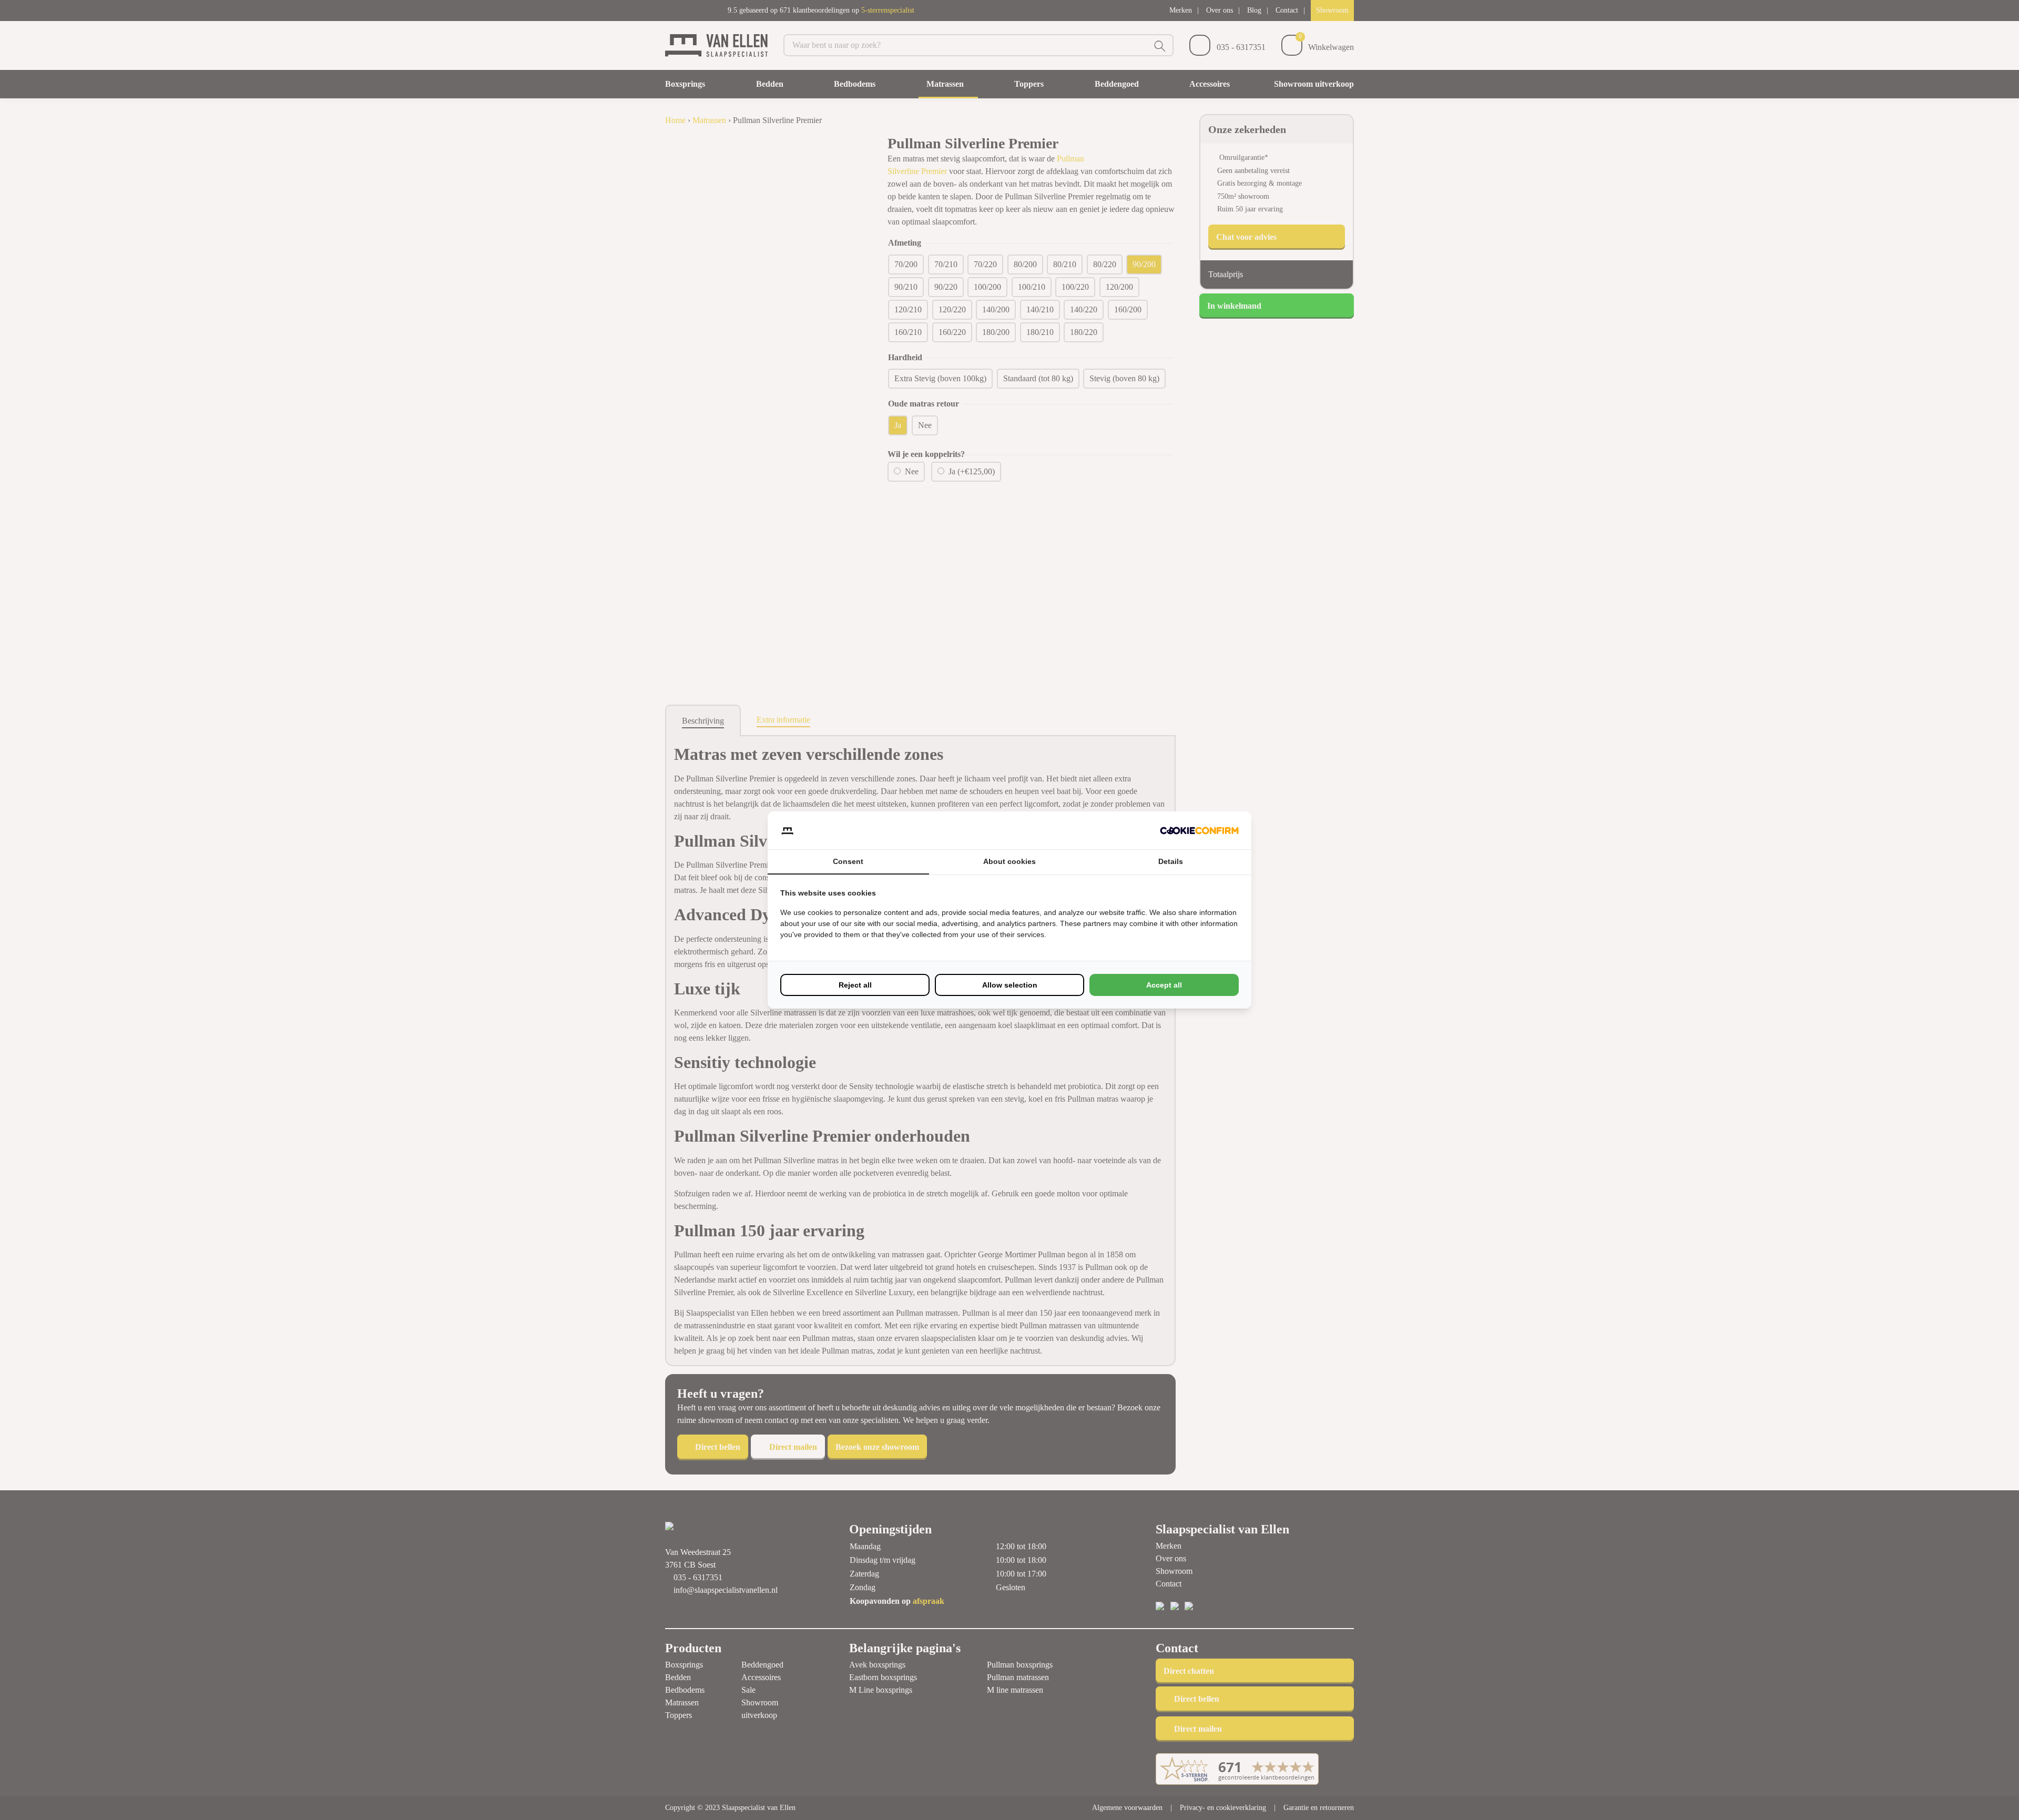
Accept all (1164, 985)
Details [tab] (1171, 861)
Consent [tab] (848, 861)
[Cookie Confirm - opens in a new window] (1199, 830)
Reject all (855, 985)
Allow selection (1010, 985)
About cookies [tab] (1009, 861)
